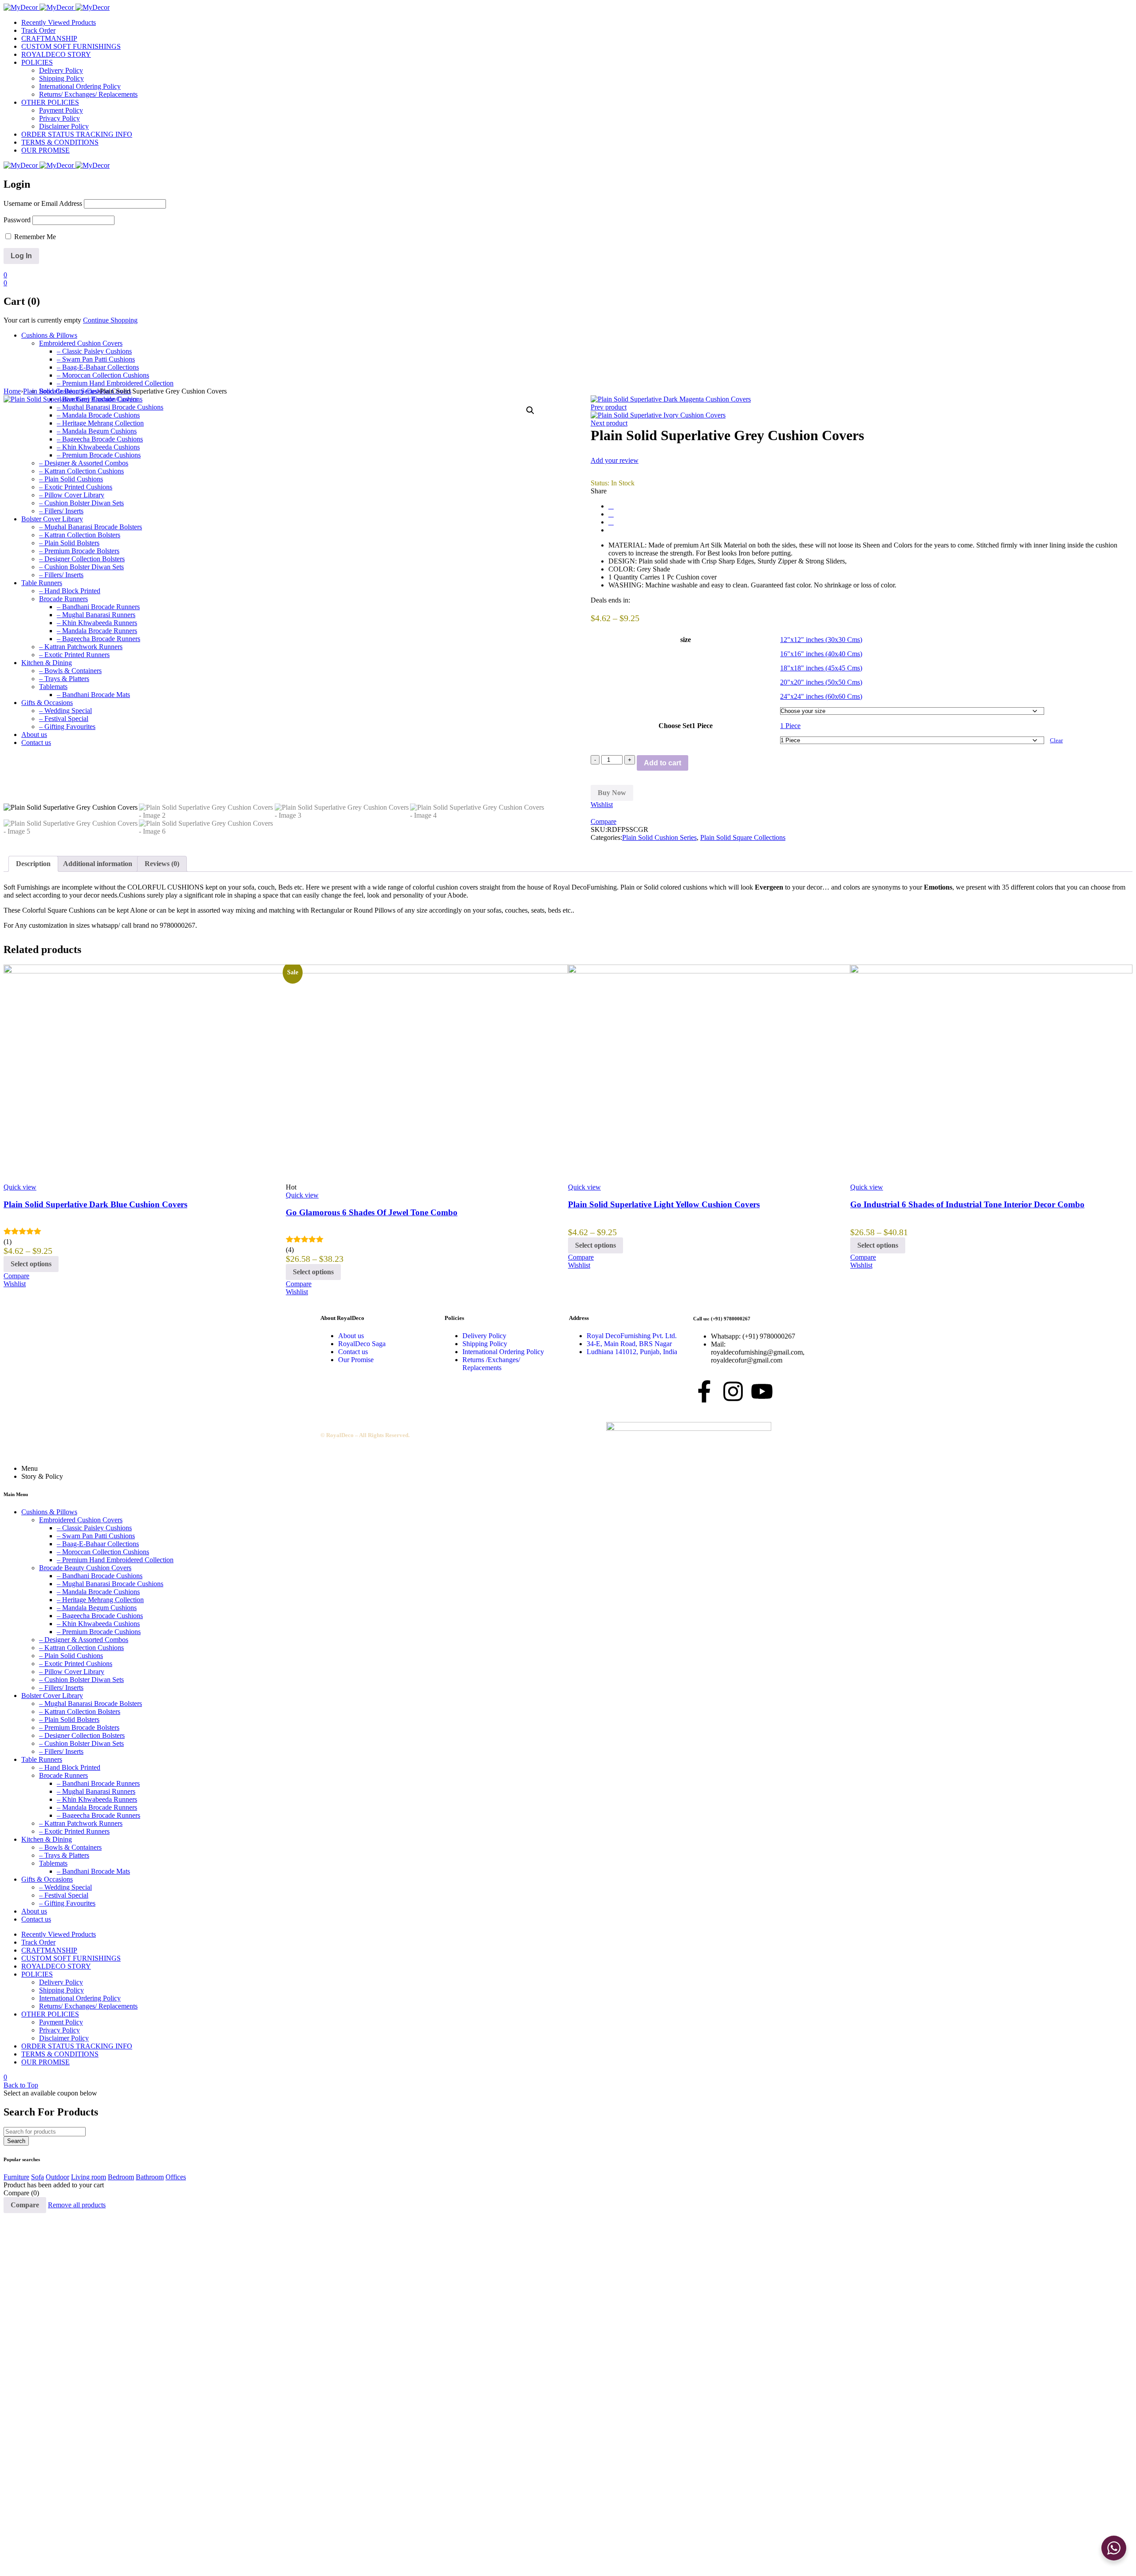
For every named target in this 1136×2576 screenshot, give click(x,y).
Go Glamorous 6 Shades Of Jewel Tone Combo (372, 1212)
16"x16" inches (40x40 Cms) (821, 654)
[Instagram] (733, 1391)
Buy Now (612, 793)
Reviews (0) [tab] (162, 864)
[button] (530, 410)
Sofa (37, 2177)
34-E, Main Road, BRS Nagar (629, 1344)
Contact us (353, 1352)
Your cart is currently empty (42, 320)
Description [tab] (33, 864)
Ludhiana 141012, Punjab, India (632, 1352)
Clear (1056, 740)
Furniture (16, 2177)
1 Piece (790, 726)
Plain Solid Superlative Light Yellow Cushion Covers (664, 1204)
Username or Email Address (43, 203)
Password (17, 220)
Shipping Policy (485, 1344)
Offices (176, 2177)
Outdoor (57, 2177)
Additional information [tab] (98, 864)
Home (12, 391)
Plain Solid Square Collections (743, 837)
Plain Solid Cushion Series (60, 391)
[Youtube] (762, 1391)
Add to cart (663, 763)
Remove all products (77, 2205)
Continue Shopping (110, 320)
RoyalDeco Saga (362, 1344)
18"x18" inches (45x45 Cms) (821, 668)
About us (351, 1336)
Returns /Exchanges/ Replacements (491, 1364)
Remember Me (34, 237)
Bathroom (150, 2177)
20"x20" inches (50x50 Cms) (821, 682)
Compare (25, 2205)
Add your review (615, 460)
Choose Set (675, 726)
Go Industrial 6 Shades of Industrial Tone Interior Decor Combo (967, 1204)
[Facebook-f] (704, 1391)
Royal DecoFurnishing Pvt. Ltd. (632, 1336)
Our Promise (356, 1360)
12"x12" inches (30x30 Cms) (821, 640)
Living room (89, 2177)
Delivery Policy (484, 1336)
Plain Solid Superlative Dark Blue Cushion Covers (95, 1204)
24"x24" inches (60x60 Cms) (821, 696)
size (686, 640)
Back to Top (21, 2085)
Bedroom (121, 2177)
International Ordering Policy (503, 1352)
